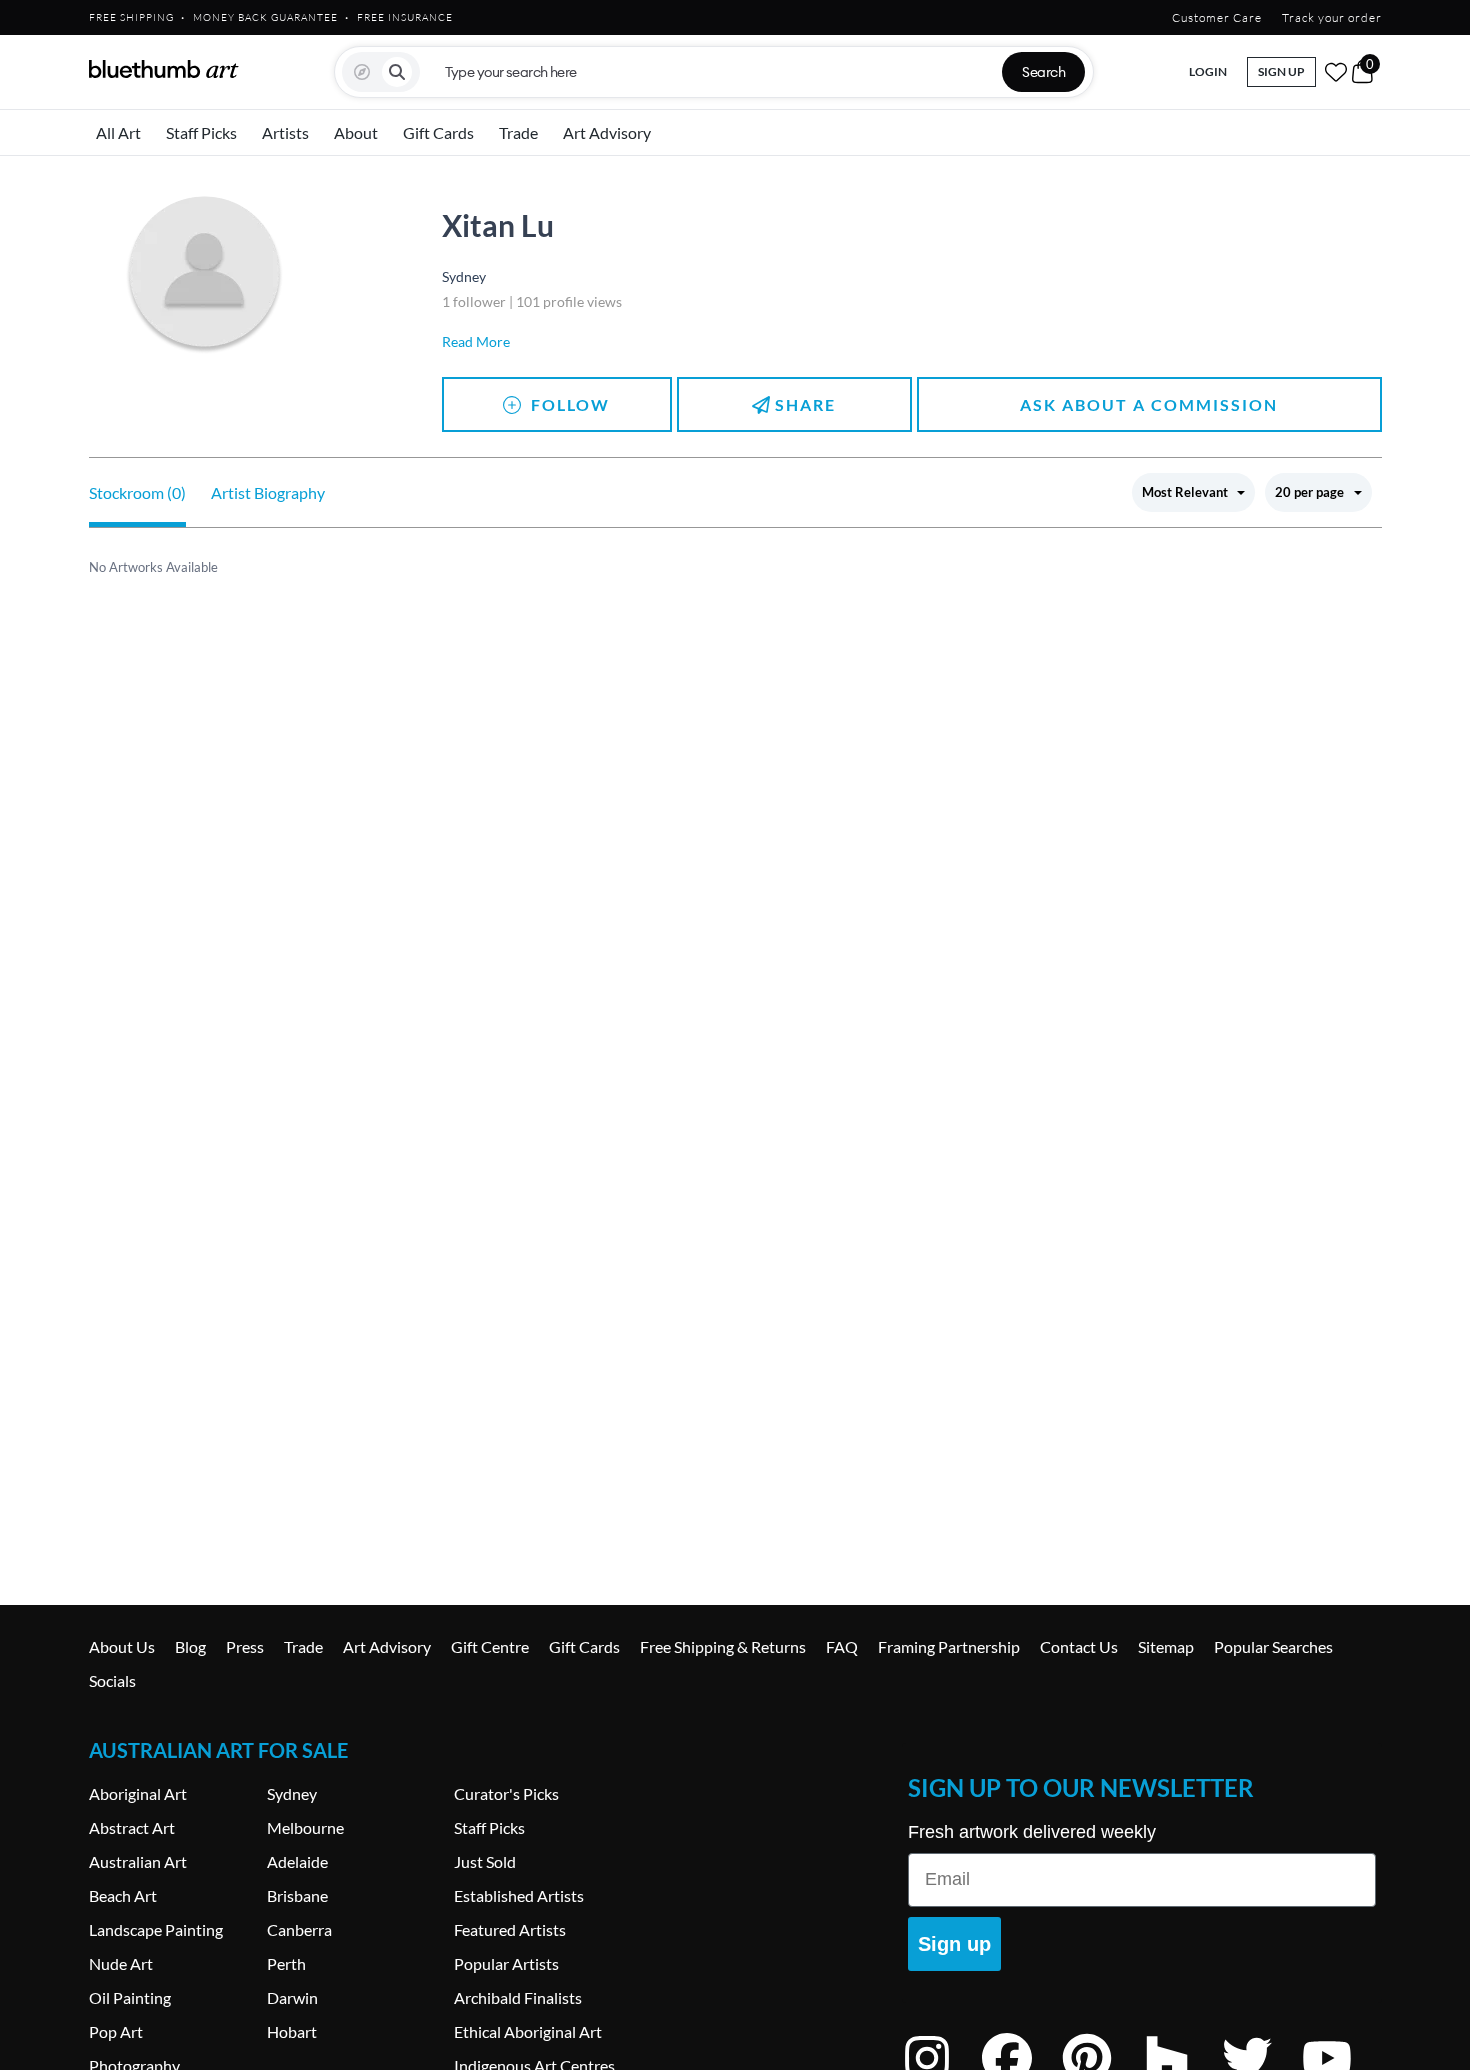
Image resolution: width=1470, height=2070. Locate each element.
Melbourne (305, 1827)
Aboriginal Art (138, 1793)
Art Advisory (607, 132)
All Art (118, 132)
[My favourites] (1336, 72)
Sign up (954, 1944)
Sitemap (1166, 1646)
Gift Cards (438, 132)
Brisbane (297, 1895)
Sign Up (1281, 71)
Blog (190, 1646)
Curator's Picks (506, 1793)
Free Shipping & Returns (723, 1646)
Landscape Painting (156, 1929)
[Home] (164, 69)
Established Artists (519, 1895)
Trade (518, 132)
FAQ (842, 1646)
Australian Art (138, 1861)
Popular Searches (1273, 1646)
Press (245, 1646)
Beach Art (123, 1895)
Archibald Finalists (518, 1997)
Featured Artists (510, 1929)
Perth (286, 1963)
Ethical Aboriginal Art (528, 2031)
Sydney (292, 1793)
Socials (112, 1680)
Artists (285, 132)
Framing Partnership (949, 1646)
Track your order (1332, 17)
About (356, 132)
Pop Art (116, 2031)
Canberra (299, 1929)
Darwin (292, 1997)
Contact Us (1079, 1646)
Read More (476, 341)
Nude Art (121, 1963)
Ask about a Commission (1149, 404)
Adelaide (297, 1861)
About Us (122, 1646)
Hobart (292, 2031)
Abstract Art (132, 1827)
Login (1208, 71)
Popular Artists (506, 1963)
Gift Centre (490, 1646)
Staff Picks (201, 132)
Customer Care (1217, 17)
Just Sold (485, 1861)
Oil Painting (130, 1997)
